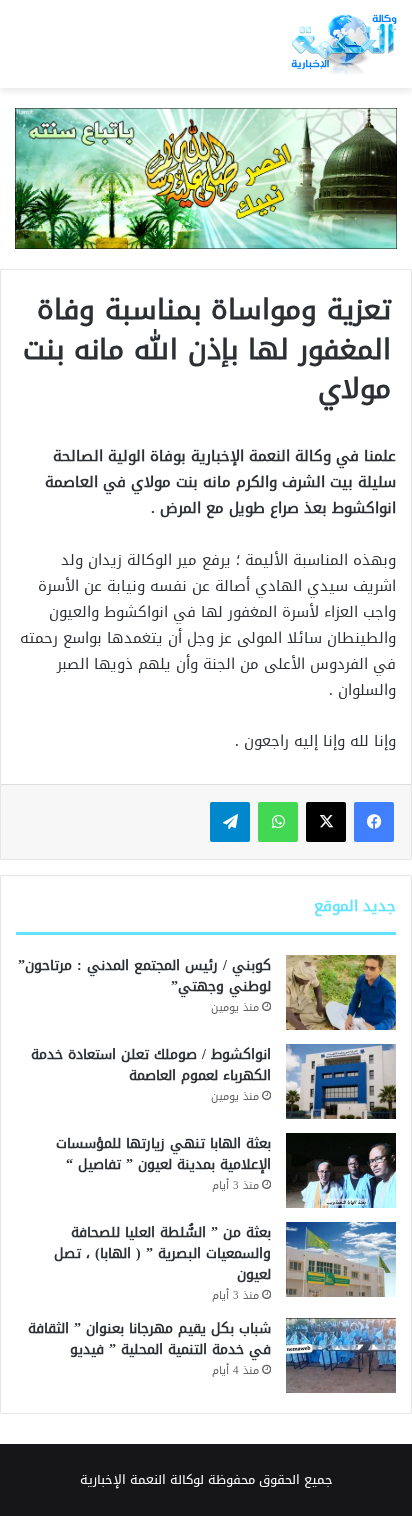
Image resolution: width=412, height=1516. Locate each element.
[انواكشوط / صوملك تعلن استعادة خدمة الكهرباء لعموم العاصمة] (341, 1081)
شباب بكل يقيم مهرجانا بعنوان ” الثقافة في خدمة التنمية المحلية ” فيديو (149, 1339)
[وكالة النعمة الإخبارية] (342, 44)
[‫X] (326, 822)
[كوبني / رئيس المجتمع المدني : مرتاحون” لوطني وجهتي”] (341, 992)
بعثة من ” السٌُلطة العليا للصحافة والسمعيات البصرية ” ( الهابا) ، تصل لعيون (162, 1253)
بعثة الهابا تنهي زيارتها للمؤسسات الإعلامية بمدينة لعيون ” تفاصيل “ (163, 1154)
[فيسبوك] (374, 822)
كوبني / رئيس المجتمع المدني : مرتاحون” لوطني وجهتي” (144, 976)
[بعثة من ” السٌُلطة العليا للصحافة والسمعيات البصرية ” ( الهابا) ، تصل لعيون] (341, 1259)
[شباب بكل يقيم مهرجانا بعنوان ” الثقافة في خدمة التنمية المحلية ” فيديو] (341, 1355)
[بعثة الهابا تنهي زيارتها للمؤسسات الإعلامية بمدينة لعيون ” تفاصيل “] (341, 1170)
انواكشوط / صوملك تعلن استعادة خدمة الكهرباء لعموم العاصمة (151, 1065)
